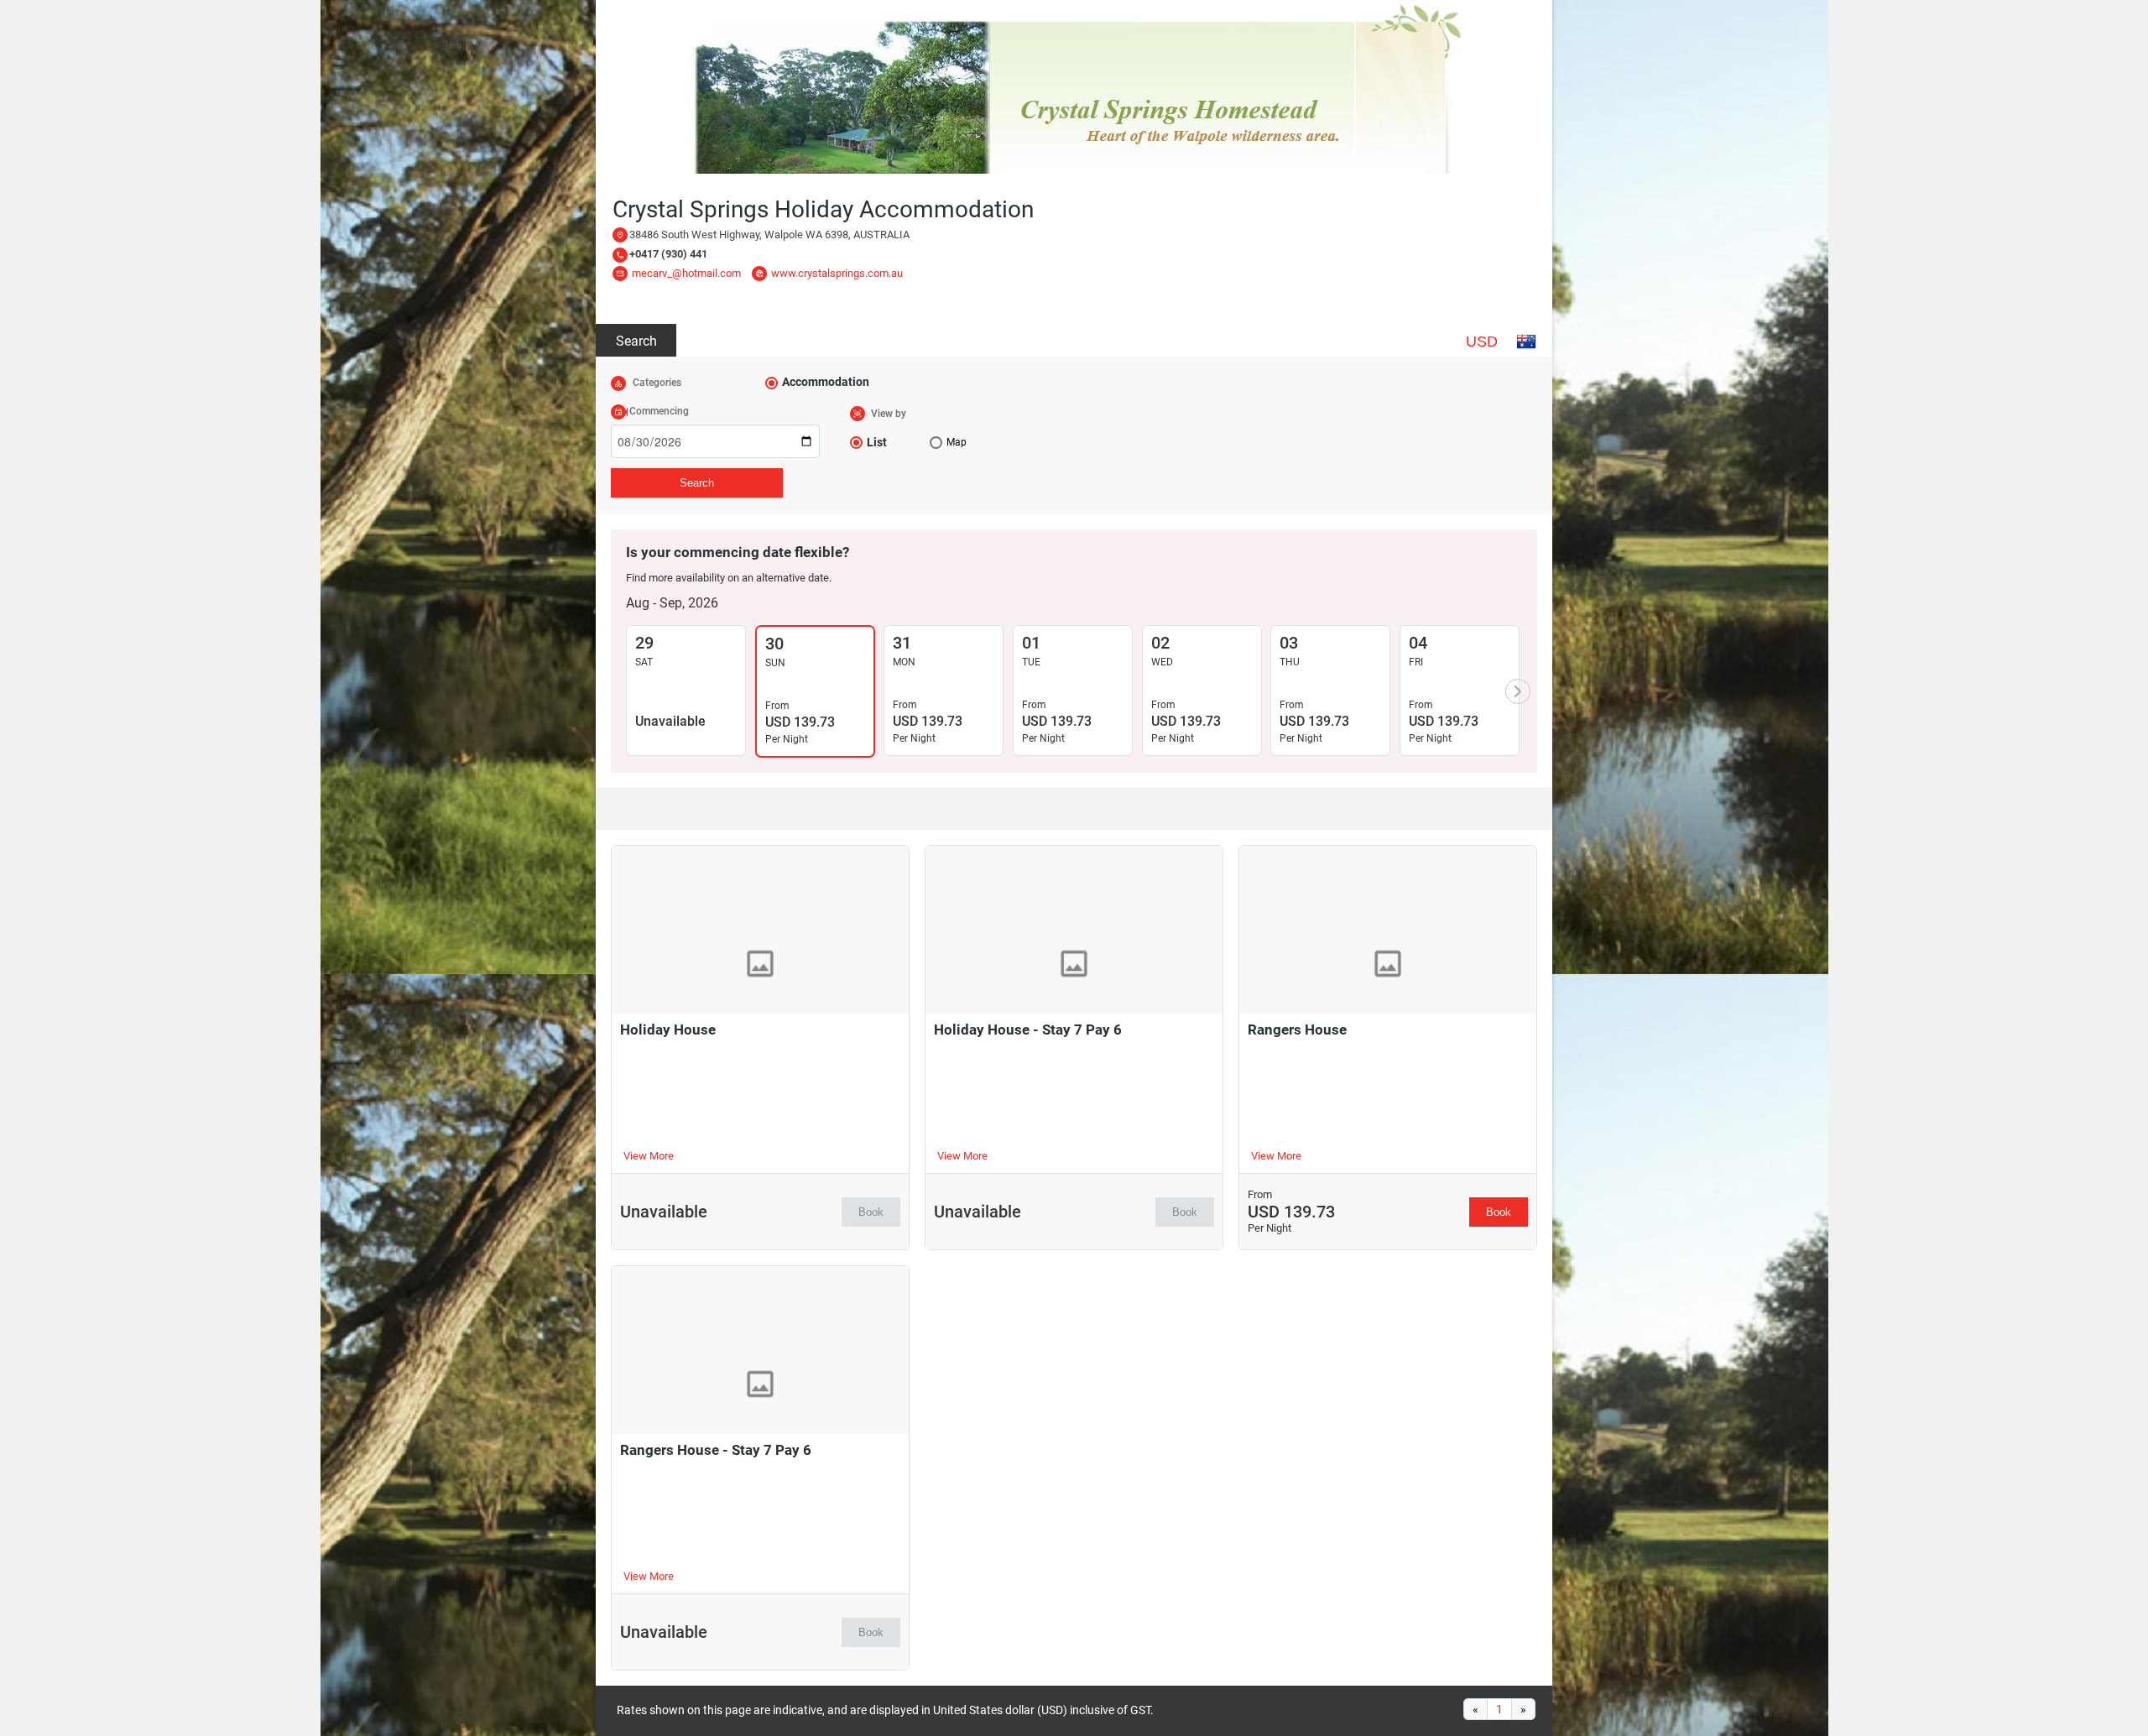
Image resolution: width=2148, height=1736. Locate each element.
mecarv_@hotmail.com (686, 273)
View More (649, 1156)
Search (636, 341)
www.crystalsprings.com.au (837, 273)
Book (871, 1212)
